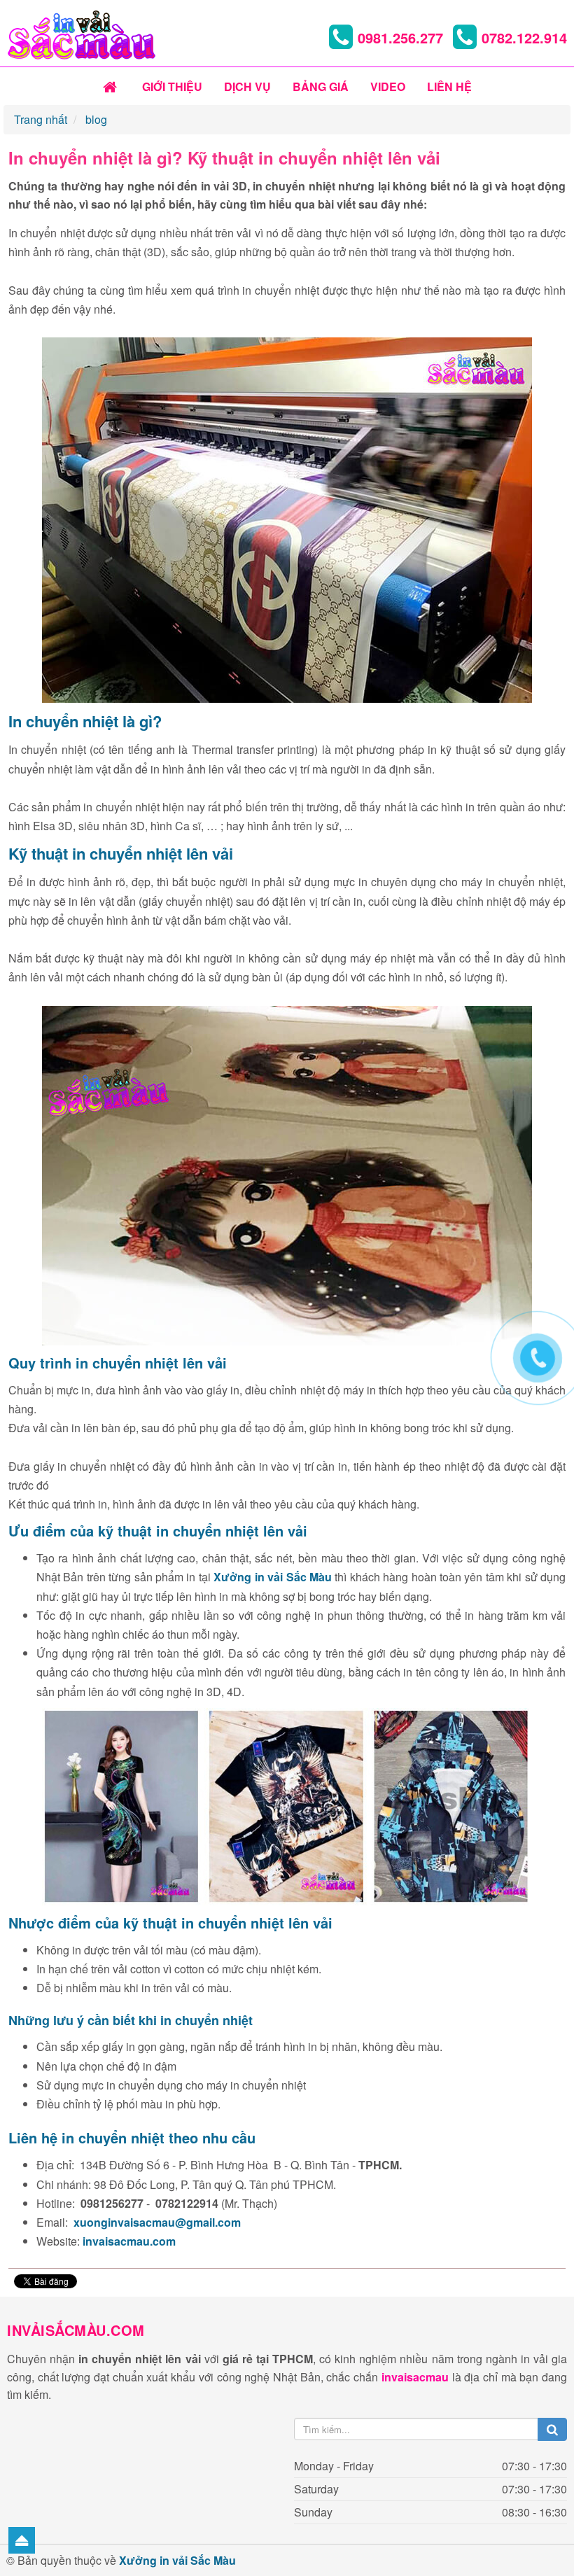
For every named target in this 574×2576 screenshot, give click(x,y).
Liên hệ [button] (449, 86)
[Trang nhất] (112, 87)
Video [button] (388, 86)
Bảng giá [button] (321, 86)
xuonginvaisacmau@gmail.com (157, 2222)
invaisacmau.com (129, 2241)
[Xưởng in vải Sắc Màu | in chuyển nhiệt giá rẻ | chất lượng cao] (81, 33)
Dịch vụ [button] (247, 86)
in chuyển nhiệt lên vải (153, 853)
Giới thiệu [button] (172, 86)
